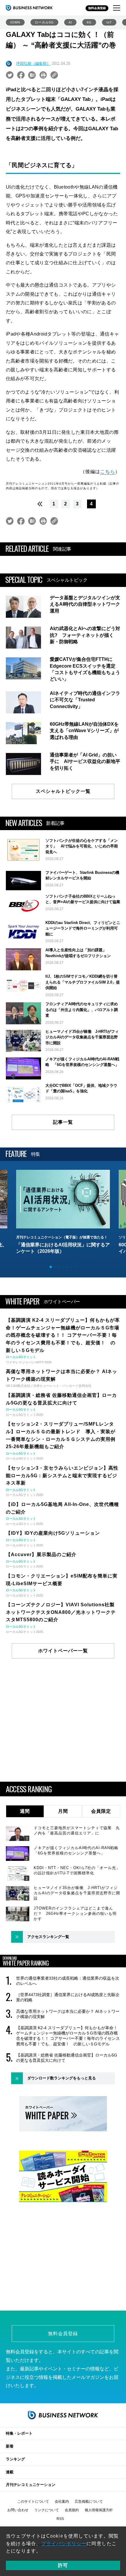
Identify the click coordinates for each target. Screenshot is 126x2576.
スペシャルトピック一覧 (63, 791)
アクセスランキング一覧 (48, 1937)
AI (70, 22)
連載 (10, 2472)
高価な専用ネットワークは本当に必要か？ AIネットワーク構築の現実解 (68, 2014)
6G (89, 22)
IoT (109, 22)
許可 (63, 2565)
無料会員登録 (97, 8)
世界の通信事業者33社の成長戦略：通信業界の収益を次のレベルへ (68, 1981)
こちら (108, 472)
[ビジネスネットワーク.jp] (29, 8)
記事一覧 (63, 1122)
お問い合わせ (18, 2510)
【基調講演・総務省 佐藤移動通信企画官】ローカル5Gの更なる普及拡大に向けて (67, 2058)
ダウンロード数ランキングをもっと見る (62, 2078)
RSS (60, 2519)
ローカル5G (44, 22)
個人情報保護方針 (99, 2510)
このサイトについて (33, 2501)
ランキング (15, 2459)
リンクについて (47, 2510)
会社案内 (62, 2501)
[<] (38, 504)
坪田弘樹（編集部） (33, 64)
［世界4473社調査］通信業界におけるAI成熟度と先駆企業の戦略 (68, 1997)
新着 (10, 2446)
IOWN (15, 22)
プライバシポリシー (64, 2544)
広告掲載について (89, 2501)
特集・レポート (19, 2433)
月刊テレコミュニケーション (31, 2485)
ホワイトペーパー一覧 (63, 1651)
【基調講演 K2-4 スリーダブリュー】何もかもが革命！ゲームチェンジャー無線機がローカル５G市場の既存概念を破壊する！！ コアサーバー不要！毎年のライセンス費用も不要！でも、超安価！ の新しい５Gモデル (68, 2036)
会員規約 (72, 2510)
